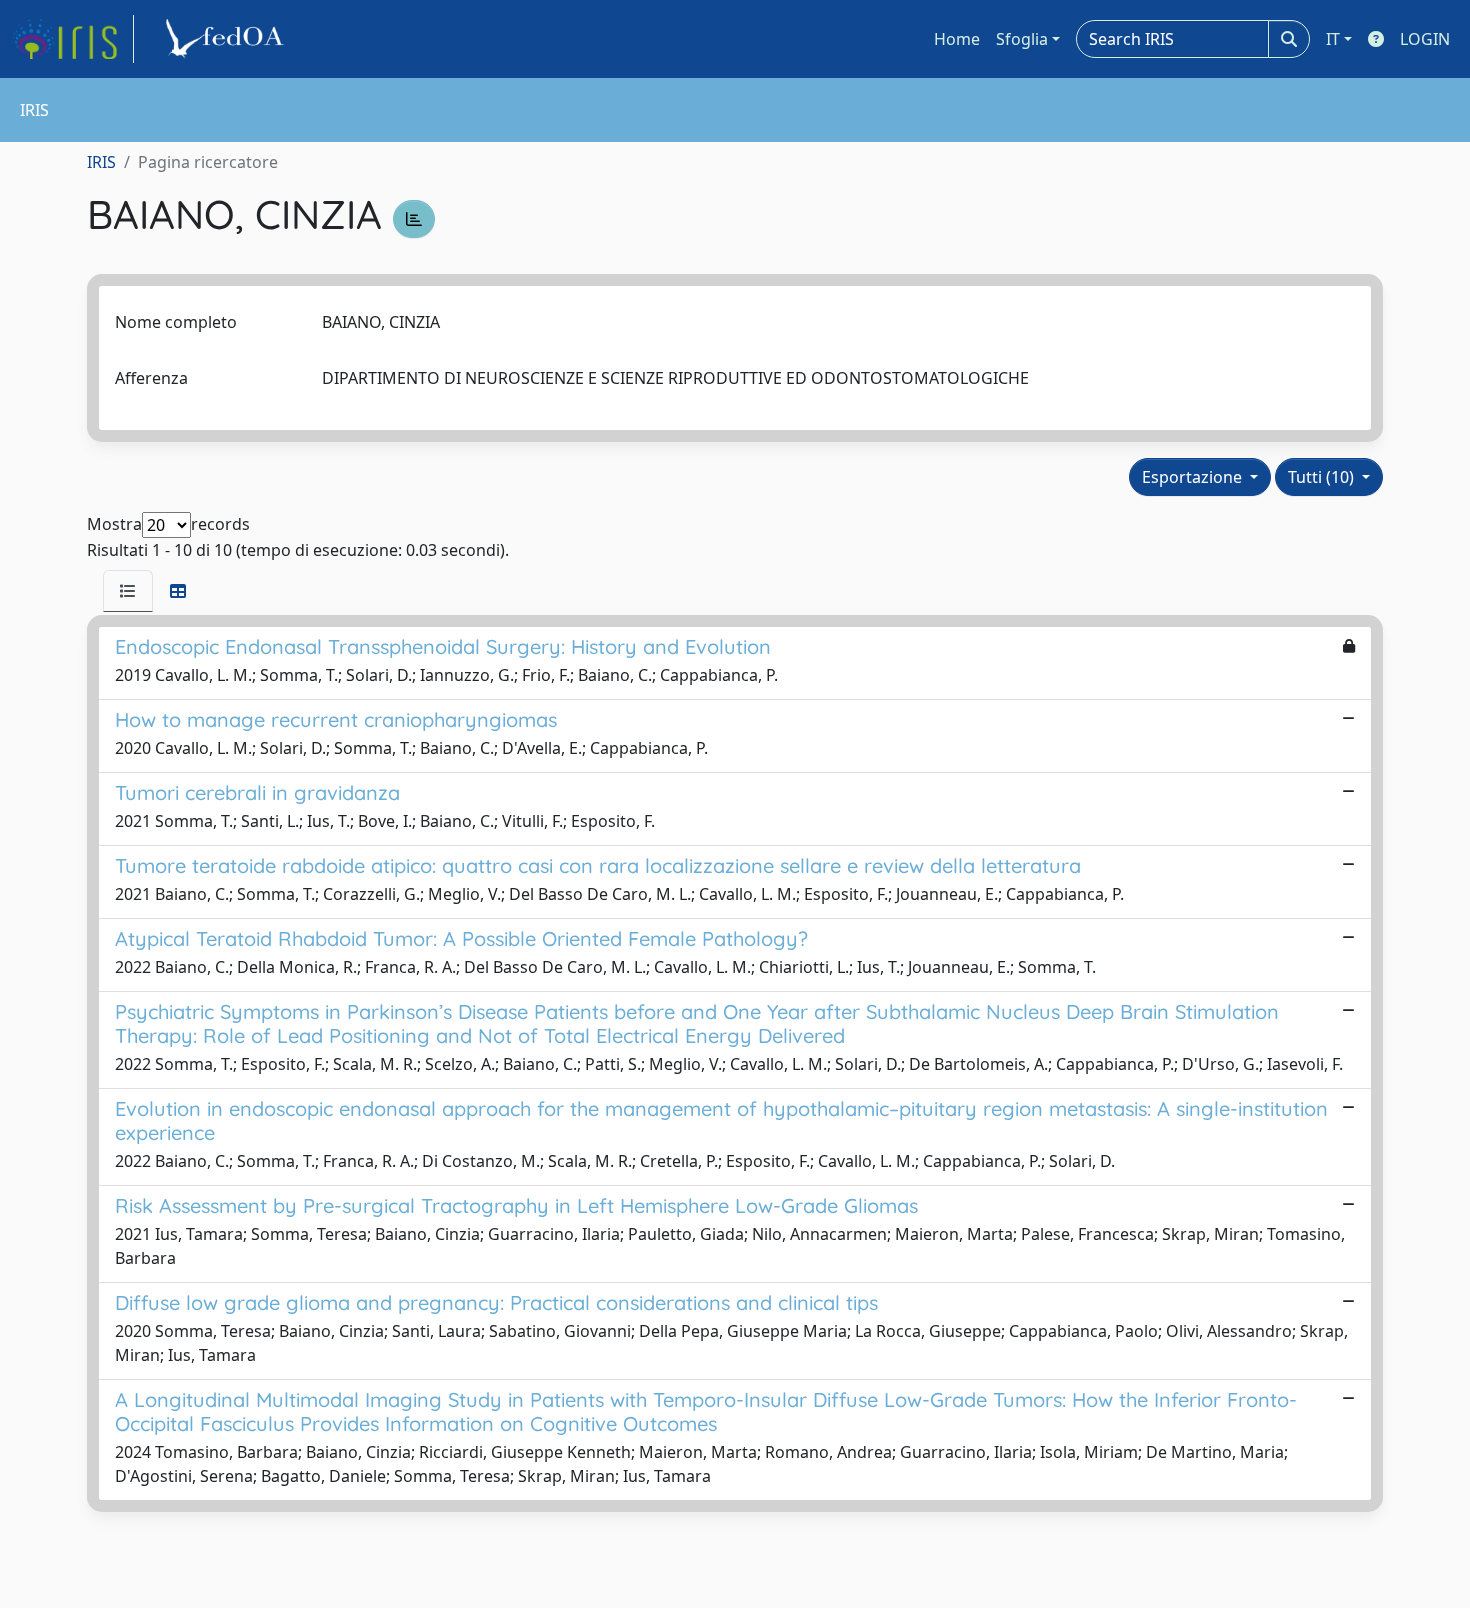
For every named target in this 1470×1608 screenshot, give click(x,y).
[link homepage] (73, 39)
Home (957, 39)
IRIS (101, 162)
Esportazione (1194, 477)
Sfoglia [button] (1022, 39)
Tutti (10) (1323, 477)
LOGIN (1425, 39)
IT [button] (1333, 39)
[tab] (128, 591)
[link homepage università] (228, 39)
